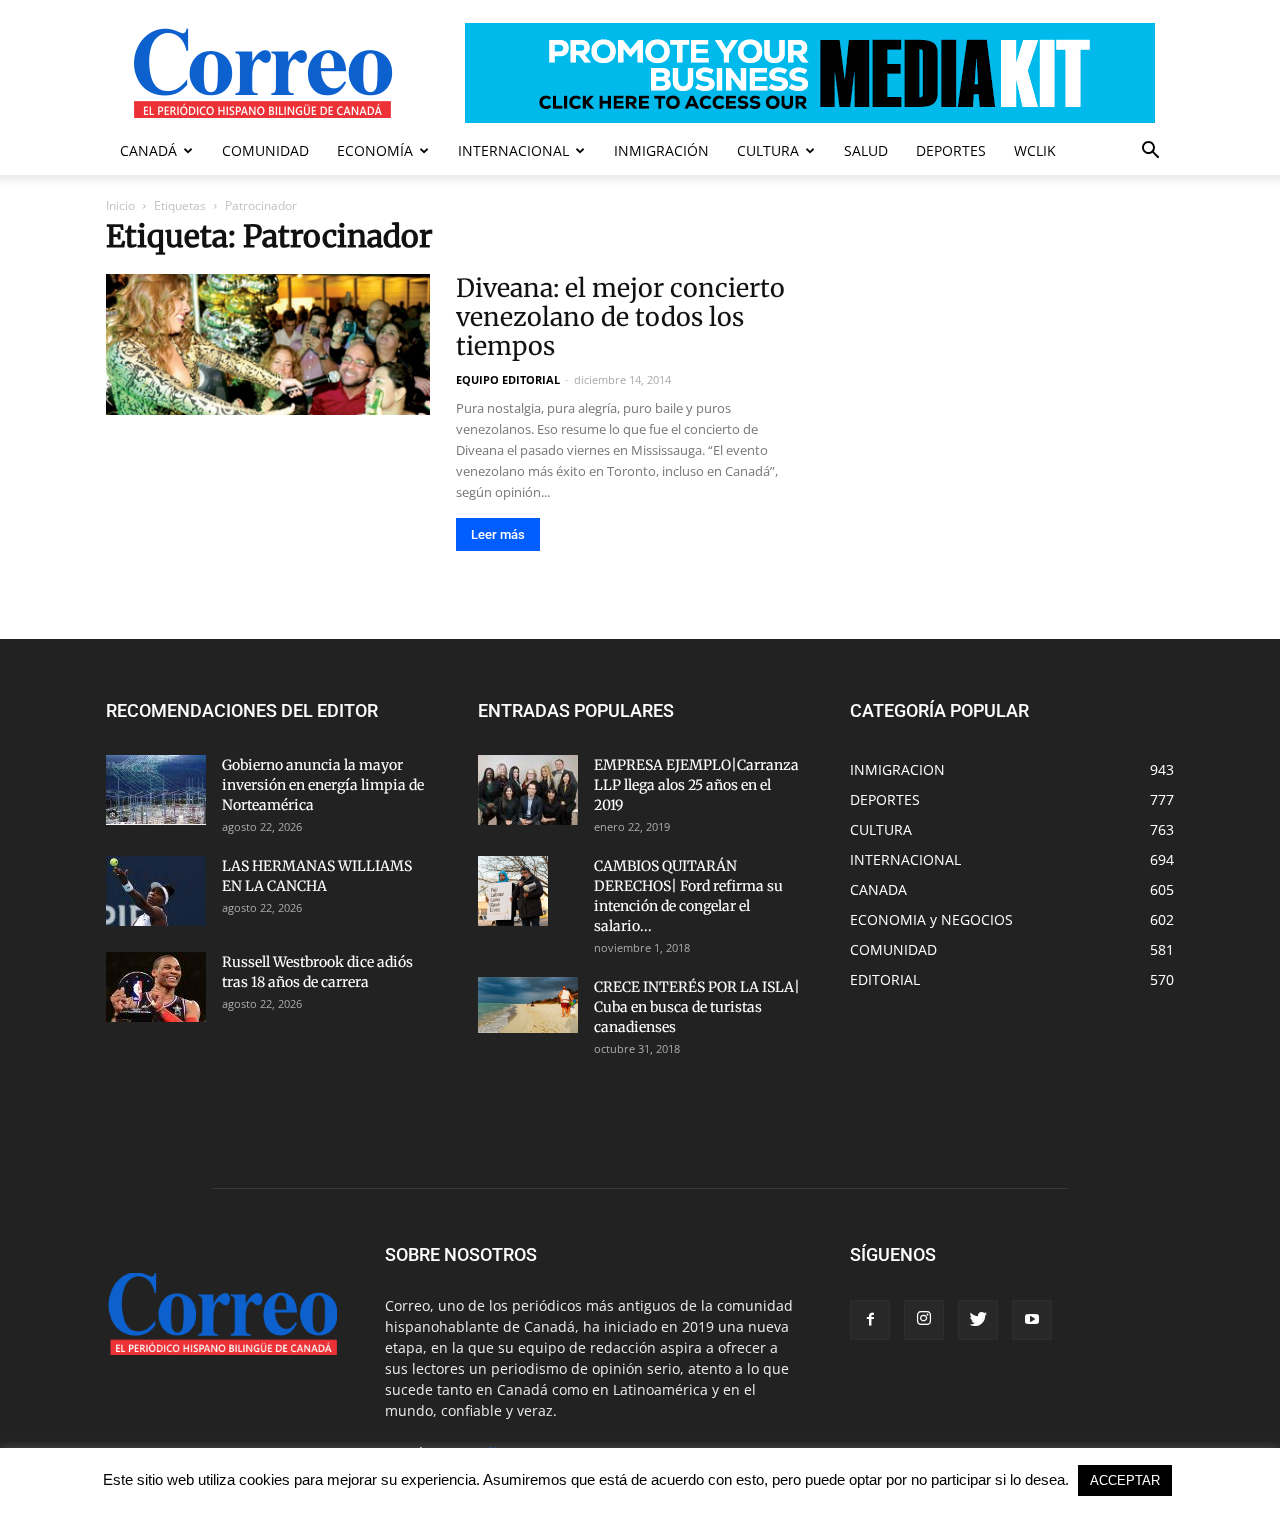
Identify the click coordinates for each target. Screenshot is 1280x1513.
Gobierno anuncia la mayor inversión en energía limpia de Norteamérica (323, 785)
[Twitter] (978, 1320)
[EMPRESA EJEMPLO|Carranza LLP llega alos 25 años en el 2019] (528, 790)
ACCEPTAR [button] (1125, 1480)
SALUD (866, 150)
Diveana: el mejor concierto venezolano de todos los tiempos (620, 317)
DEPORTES (951, 150)
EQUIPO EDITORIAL (508, 379)
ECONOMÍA (375, 150)
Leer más (498, 534)
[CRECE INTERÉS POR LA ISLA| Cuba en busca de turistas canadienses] (528, 1005)
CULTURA (768, 150)
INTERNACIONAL (513, 150)
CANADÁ (148, 150)
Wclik (1035, 150)
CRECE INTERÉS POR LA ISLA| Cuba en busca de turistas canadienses (697, 1007)
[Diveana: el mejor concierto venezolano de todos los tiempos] (268, 344)
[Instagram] (924, 1320)
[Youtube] (1032, 1320)
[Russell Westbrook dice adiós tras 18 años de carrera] (156, 987)
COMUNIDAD (265, 150)
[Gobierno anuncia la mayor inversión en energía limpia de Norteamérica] (156, 790)
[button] (1150, 152)
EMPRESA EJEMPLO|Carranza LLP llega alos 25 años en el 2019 (696, 785)
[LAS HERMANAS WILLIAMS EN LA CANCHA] (156, 891)
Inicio (120, 205)
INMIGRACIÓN (661, 150)
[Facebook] (870, 1320)
